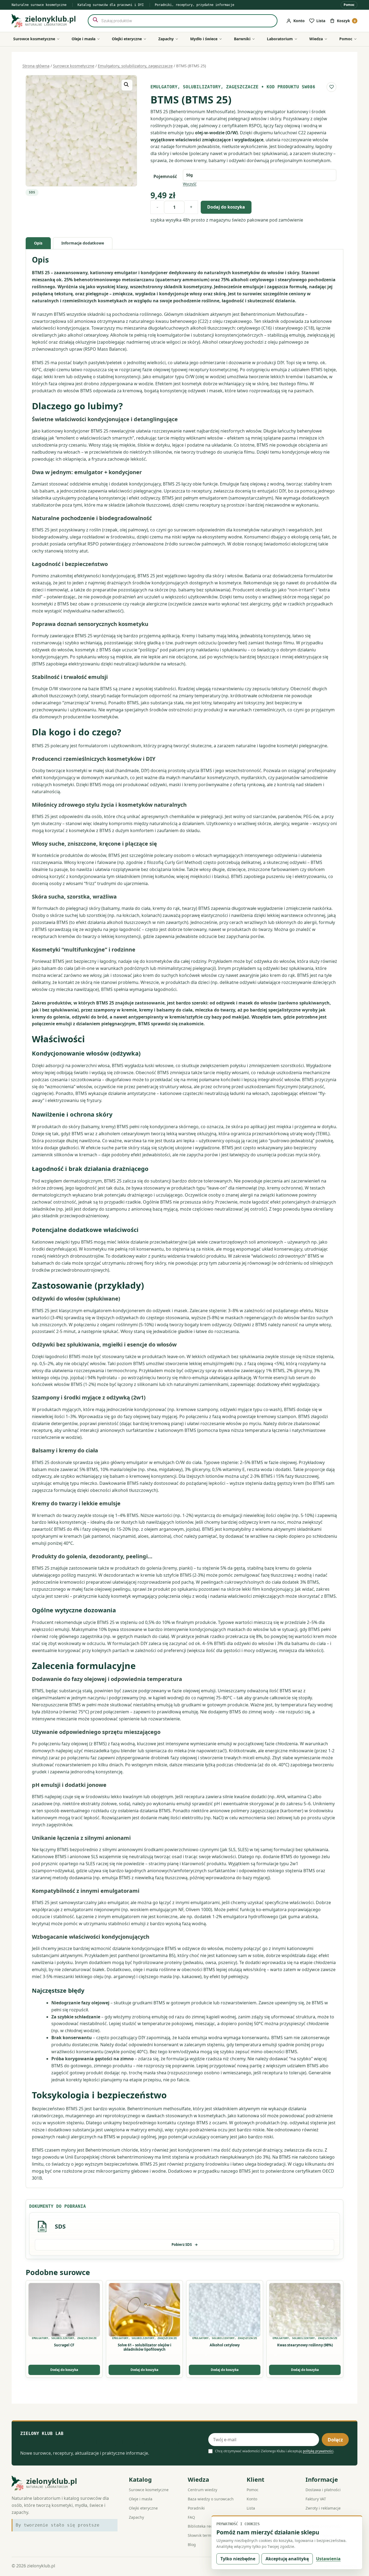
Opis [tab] (38, 243)
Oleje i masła (141, 2499)
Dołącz (335, 2440)
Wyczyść (190, 184)
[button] (127, 85)
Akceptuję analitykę (287, 2559)
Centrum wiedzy (202, 2490)
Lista (251, 2508)
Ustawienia (328, 2559)
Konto (252, 2499)
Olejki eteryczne (143, 2508)
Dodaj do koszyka (226, 207)
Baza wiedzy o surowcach (211, 2499)
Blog (192, 2545)
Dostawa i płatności (323, 2490)
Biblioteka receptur (205, 2526)
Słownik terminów (204, 2535)
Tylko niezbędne (238, 2559)
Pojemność (165, 176)
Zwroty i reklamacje (323, 2508)
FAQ (191, 2517)
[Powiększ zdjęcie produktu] (81, 131)
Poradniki (196, 2508)
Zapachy (136, 2517)
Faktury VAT (316, 2499)
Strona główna (36, 66)
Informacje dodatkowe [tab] (83, 243)
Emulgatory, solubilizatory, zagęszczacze (135, 66)
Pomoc (349, 5)
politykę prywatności (318, 2451)
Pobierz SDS (185, 2245)
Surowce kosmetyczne (74, 66)
